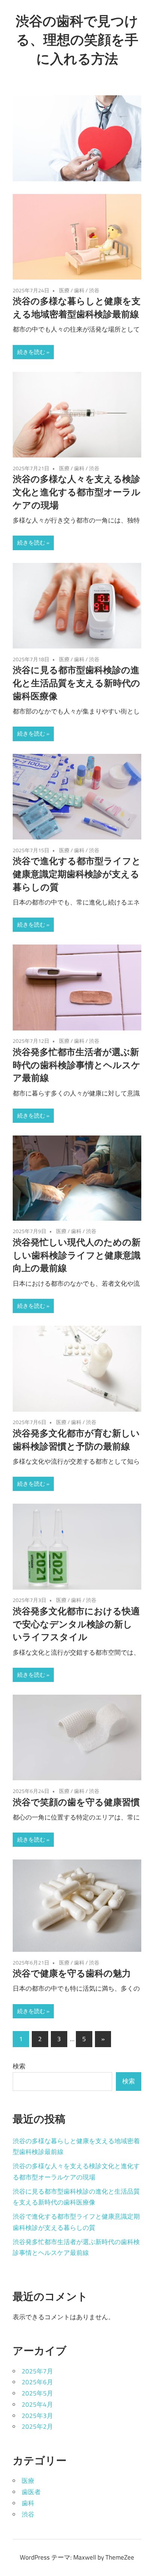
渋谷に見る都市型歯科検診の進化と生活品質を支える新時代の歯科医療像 (76, 683)
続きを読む (31, 352)
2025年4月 (37, 2404)
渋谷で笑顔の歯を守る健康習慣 (76, 1802)
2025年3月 (37, 2416)
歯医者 (31, 2492)
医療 (64, 290)
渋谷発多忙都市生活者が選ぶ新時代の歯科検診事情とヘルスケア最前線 (77, 1065)
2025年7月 (37, 2371)
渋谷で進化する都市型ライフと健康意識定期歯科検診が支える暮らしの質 (77, 874)
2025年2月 (37, 2426)
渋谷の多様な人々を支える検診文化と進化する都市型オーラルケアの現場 (77, 492)
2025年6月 (37, 2382)
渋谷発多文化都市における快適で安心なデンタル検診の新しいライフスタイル (76, 1624)
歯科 (79, 290)
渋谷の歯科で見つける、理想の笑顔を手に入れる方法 (77, 40)
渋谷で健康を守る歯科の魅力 (72, 1973)
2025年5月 (37, 2393)
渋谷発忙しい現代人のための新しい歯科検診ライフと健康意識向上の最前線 (77, 1255)
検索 (19, 2066)
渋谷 (94, 290)
